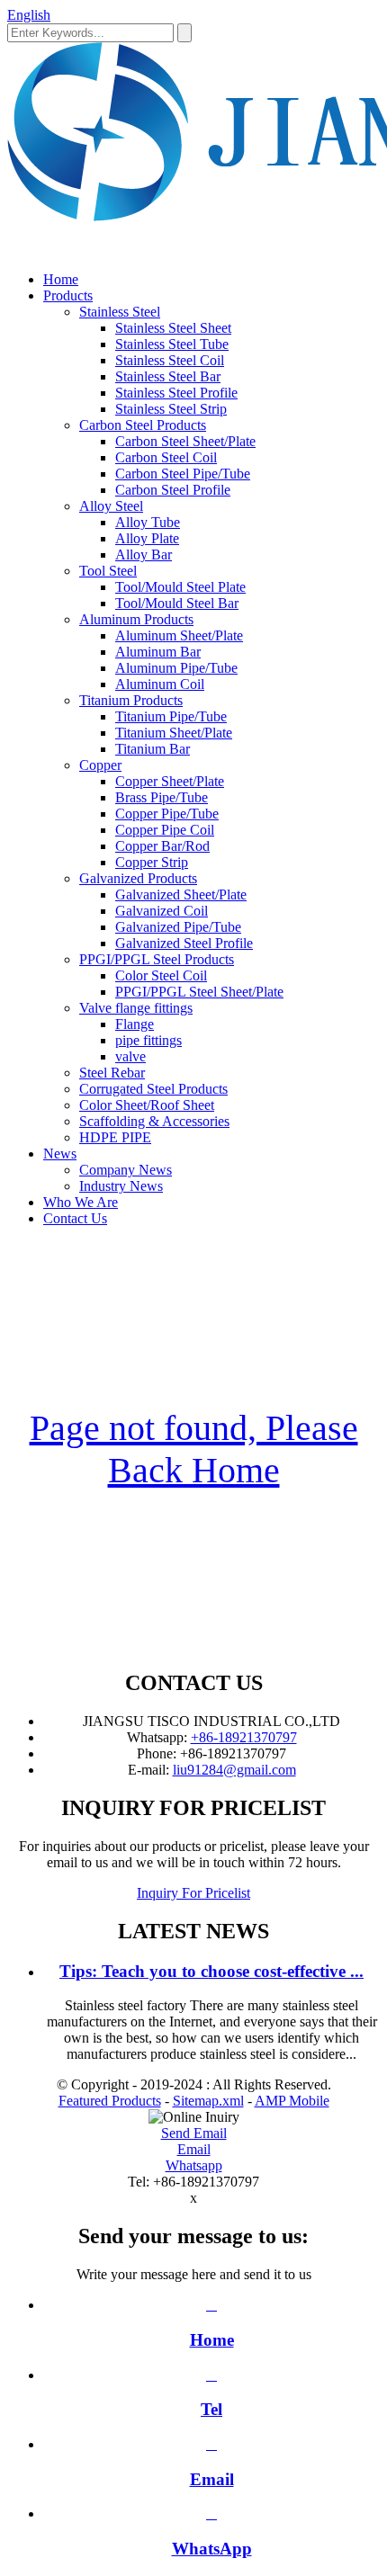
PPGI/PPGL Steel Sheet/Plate (199, 992)
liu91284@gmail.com (234, 1770)
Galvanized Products (138, 878)
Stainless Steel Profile (176, 393)
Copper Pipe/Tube (167, 814)
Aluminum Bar (158, 652)
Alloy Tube (148, 522)
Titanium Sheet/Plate (174, 733)
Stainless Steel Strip (171, 409)
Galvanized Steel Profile (184, 943)
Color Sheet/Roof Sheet (147, 1105)
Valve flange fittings (136, 1008)
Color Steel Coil (161, 975)
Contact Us (75, 1218)
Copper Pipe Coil (165, 830)
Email (194, 2149)
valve (130, 1056)
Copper (100, 765)
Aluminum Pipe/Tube (176, 668)
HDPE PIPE (115, 1137)
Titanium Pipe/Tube (171, 716)
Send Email (194, 2133)
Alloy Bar (144, 555)
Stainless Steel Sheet (173, 328)
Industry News (121, 1186)
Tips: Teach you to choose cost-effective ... (211, 1971)
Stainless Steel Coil (170, 360)
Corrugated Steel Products (153, 1089)
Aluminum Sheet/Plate (179, 635)
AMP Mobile (292, 2101)
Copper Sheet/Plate (170, 781)
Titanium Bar (153, 749)
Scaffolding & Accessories (154, 1121)
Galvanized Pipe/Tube (178, 927)
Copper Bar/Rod (162, 846)
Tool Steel (108, 571)
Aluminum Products (136, 619)
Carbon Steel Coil (166, 457)
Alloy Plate (147, 538)
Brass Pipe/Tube (162, 797)
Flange (135, 1024)
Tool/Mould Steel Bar (177, 603)
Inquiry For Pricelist (193, 1893)
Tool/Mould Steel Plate (180, 587)
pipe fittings (148, 1040)
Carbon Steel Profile (173, 490)
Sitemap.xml (208, 2101)
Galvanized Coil (162, 911)
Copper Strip (152, 862)
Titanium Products (131, 700)
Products (68, 295)
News (60, 1154)
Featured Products (110, 2101)
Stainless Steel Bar (168, 376)
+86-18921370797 (244, 1737)
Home (61, 279)
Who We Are (81, 1202)
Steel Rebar (112, 1073)
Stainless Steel (120, 312)
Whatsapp (194, 2165)
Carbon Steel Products (143, 425)
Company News (126, 1170)
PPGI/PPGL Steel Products (157, 959)
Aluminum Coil (160, 684)
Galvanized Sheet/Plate (181, 894)
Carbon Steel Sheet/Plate (185, 441)
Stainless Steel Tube (172, 344)
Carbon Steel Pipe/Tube (183, 474)
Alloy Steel (111, 506)
